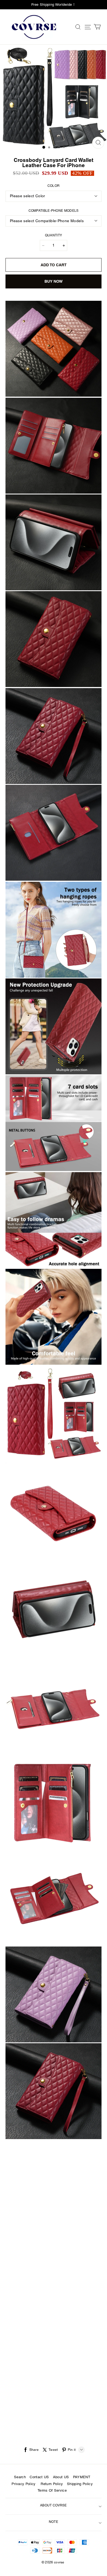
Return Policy (51, 2484)
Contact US (39, 2477)
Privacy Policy (24, 2484)
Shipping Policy (80, 2484)
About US (61, 2477)
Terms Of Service (52, 2491)
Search (20, 2477)
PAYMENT (82, 2477)
